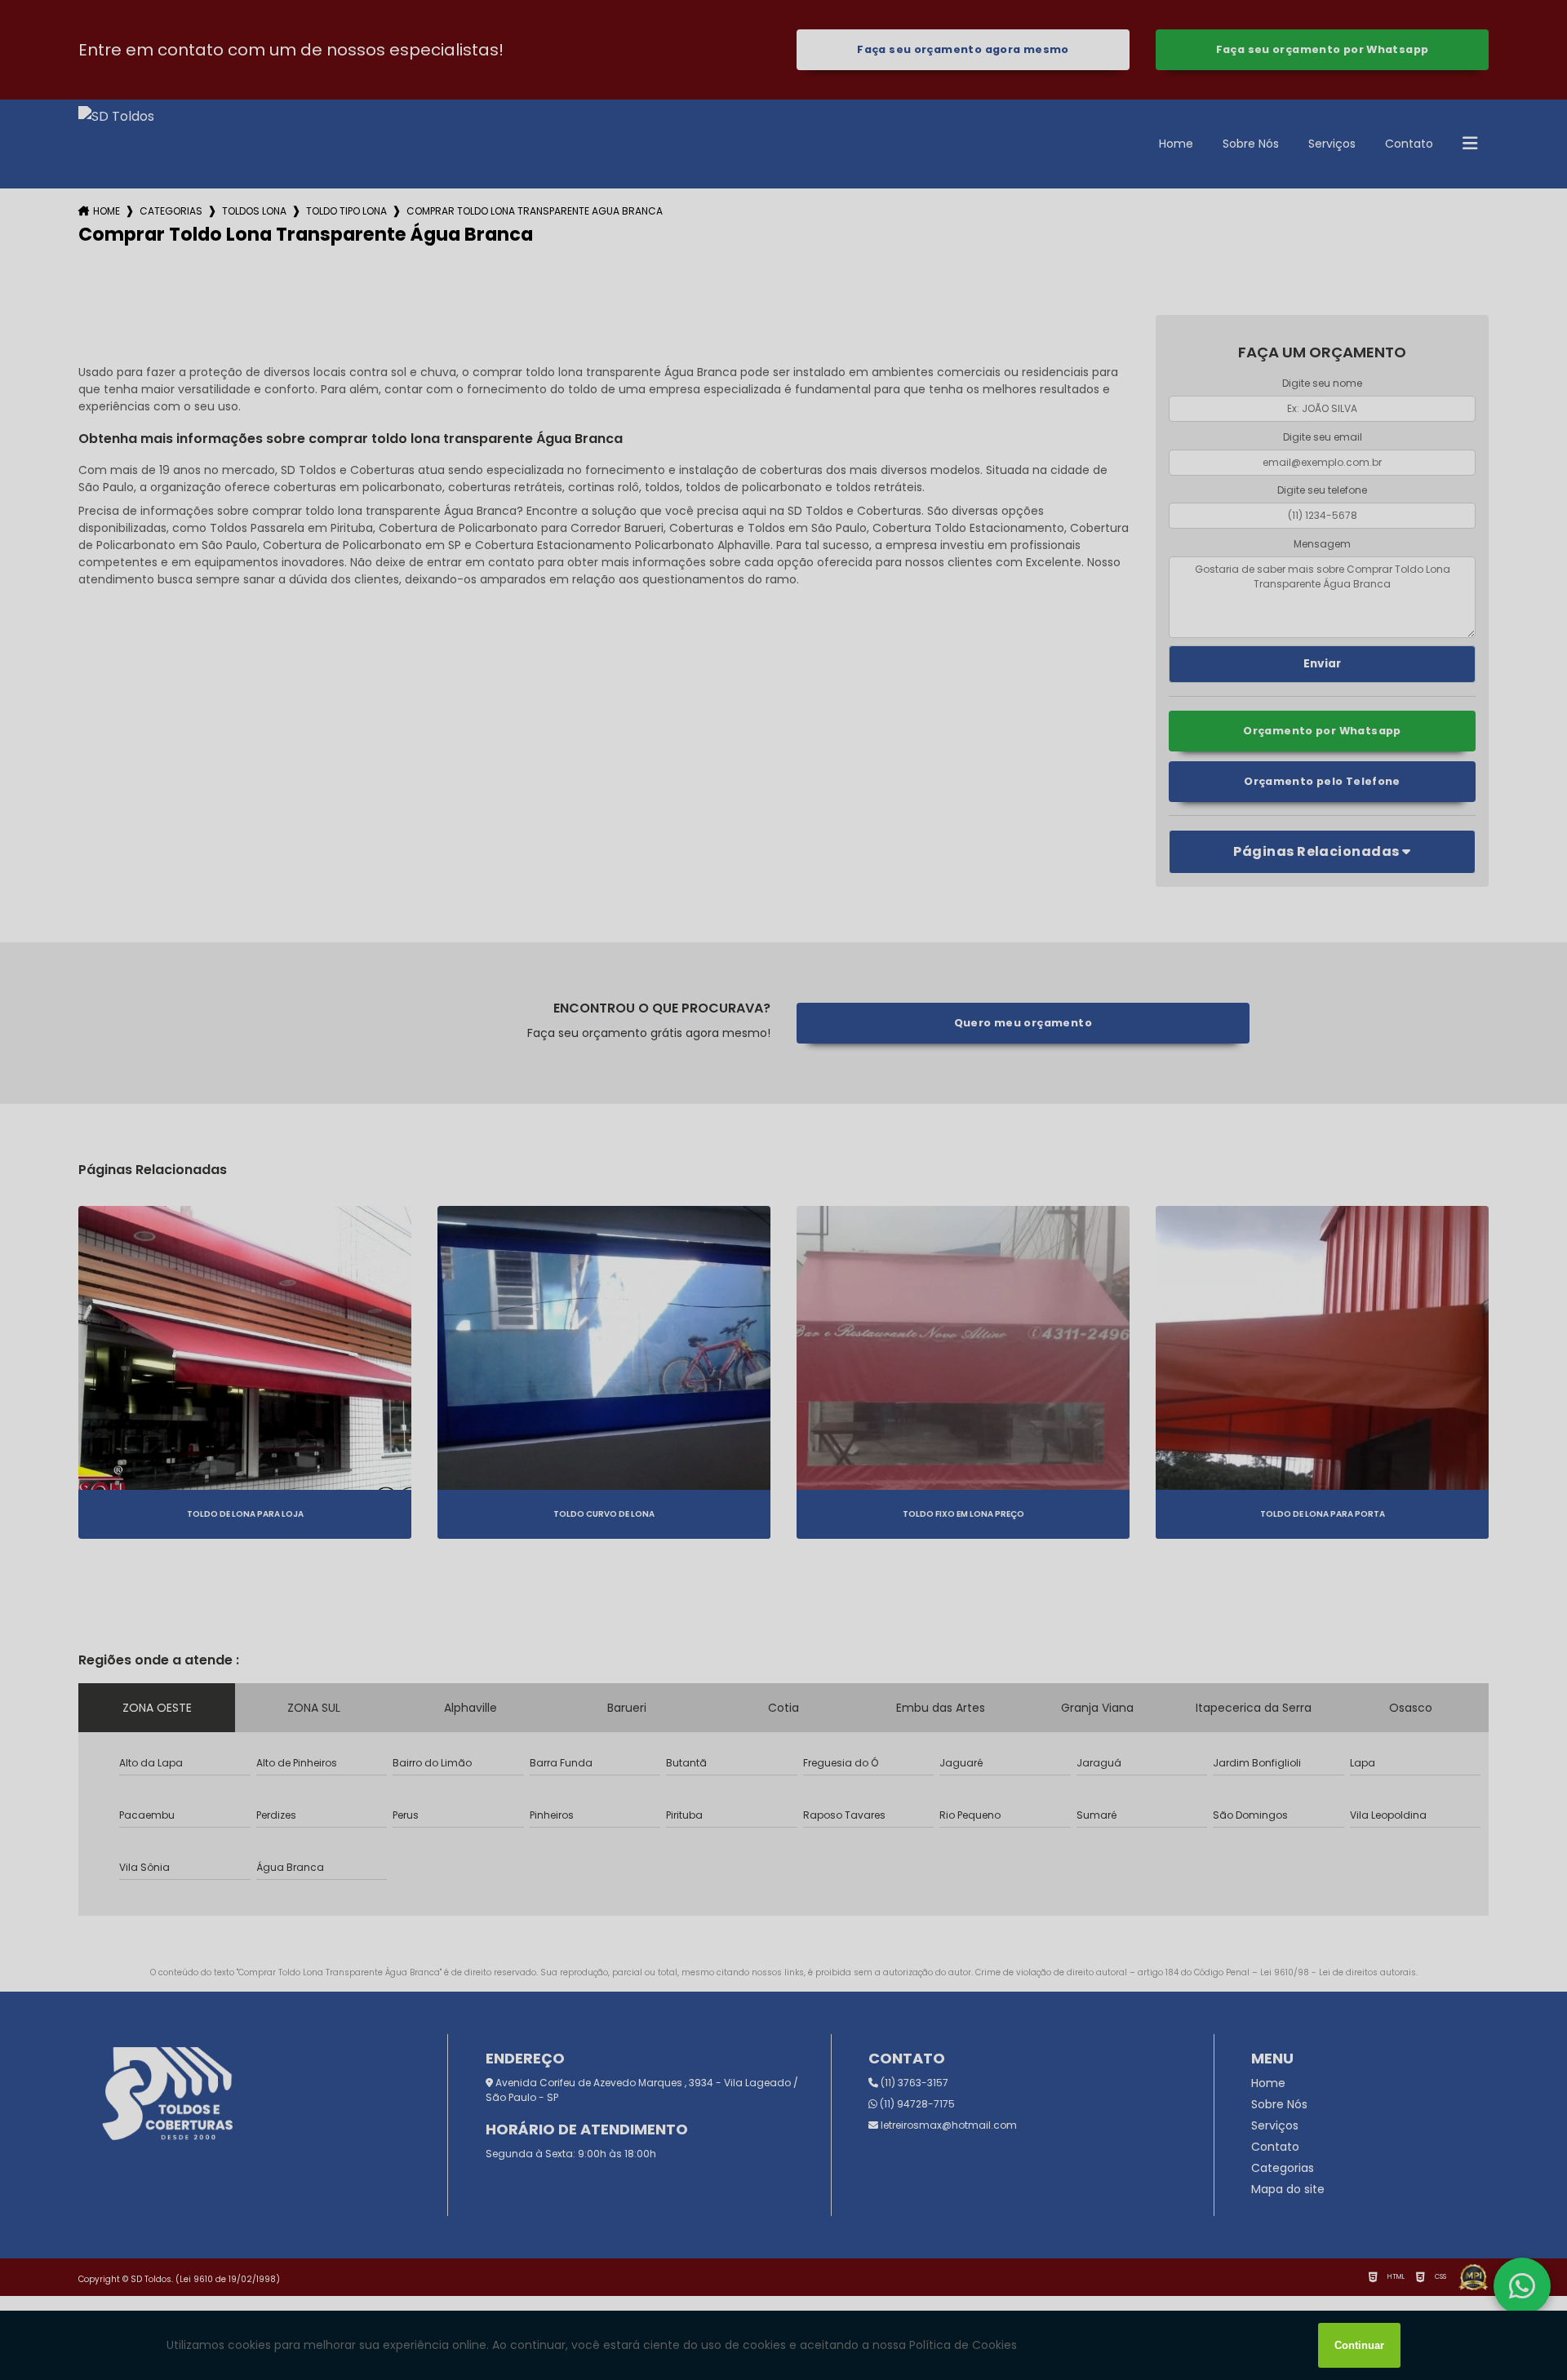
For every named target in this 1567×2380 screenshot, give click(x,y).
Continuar (1359, 2345)
